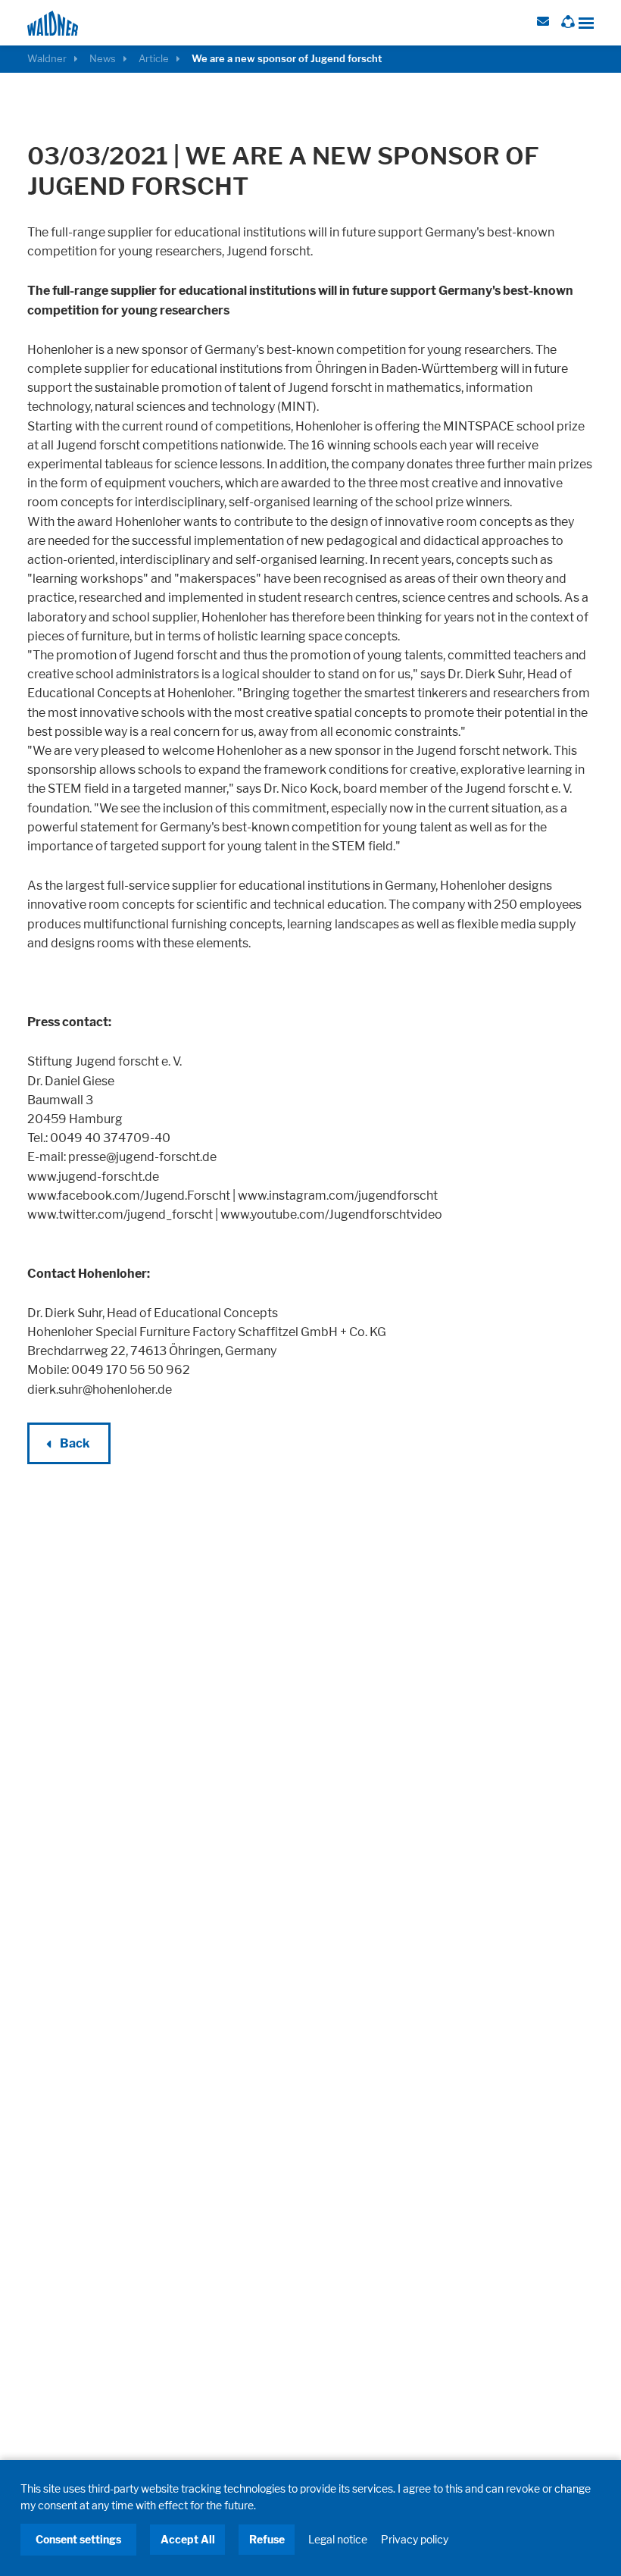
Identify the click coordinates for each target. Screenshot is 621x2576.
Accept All (188, 2539)
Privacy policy (415, 2539)
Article (154, 59)
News (103, 59)
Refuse (267, 2539)
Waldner (47, 59)
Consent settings (78, 2539)
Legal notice (338, 2539)
